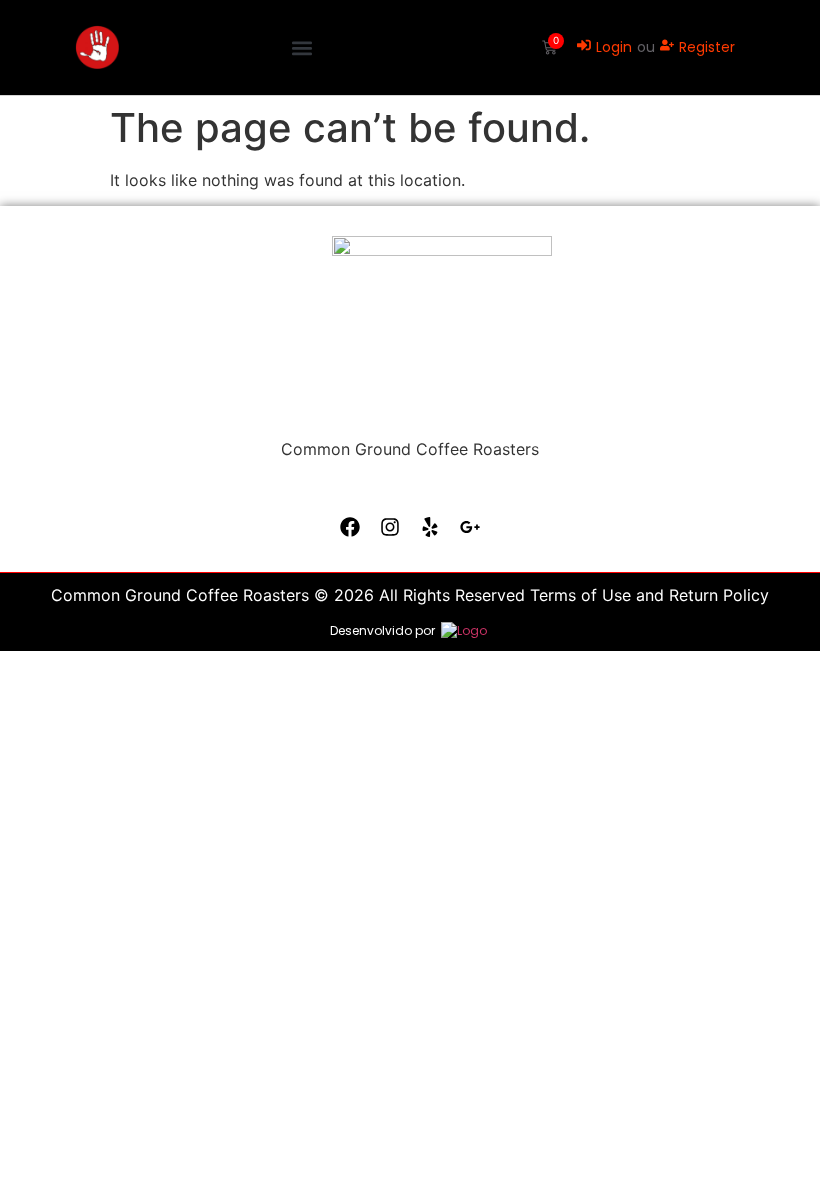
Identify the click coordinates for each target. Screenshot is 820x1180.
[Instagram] (390, 527)
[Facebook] (350, 527)
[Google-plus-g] (470, 527)
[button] (301, 47)
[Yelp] (430, 527)
